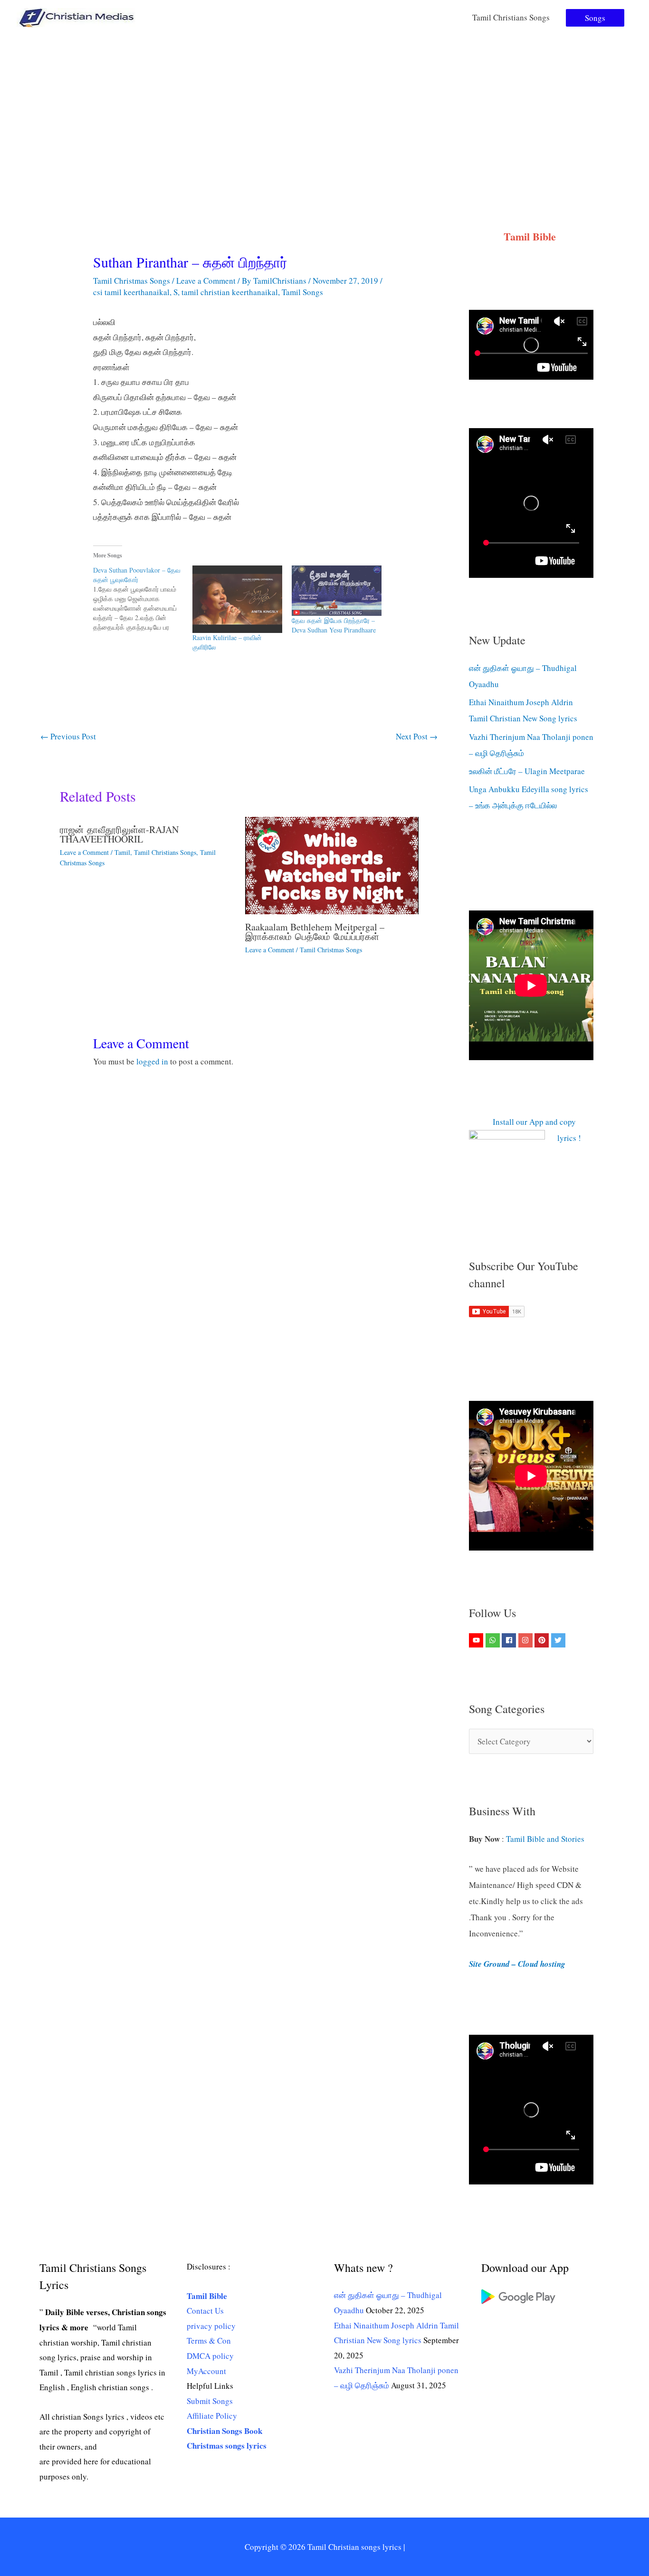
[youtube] (477, 1640)
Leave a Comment (206, 281)
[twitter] (559, 1640)
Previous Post (68, 736)
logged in (152, 1061)
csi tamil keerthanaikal (131, 292)
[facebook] (510, 1640)
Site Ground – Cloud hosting (517, 1964)
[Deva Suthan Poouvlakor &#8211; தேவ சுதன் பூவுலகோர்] (143, 599)
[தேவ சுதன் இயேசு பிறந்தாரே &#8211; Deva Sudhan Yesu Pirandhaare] (337, 591)
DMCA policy (210, 2356)
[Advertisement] (324, 106)
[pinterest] (543, 1640)
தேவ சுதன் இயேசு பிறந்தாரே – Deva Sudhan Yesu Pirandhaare (334, 625)
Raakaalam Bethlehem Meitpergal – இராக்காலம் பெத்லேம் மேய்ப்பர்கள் (315, 932)
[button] (595, 18)
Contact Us (205, 2311)
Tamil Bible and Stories (547, 1839)
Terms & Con (209, 2341)
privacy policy (211, 2326)
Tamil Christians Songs (511, 17)
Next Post (417, 736)
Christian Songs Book (224, 2431)
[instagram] (527, 1640)
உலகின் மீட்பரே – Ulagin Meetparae (527, 771)
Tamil (122, 852)
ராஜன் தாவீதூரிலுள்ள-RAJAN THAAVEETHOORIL (119, 834)
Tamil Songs (302, 292)
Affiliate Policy (212, 2416)
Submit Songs (210, 2401)
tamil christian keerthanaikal (230, 292)
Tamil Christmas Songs (132, 281)
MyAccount (206, 2371)
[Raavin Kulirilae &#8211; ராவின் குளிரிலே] (237, 599)
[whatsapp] (494, 1640)
